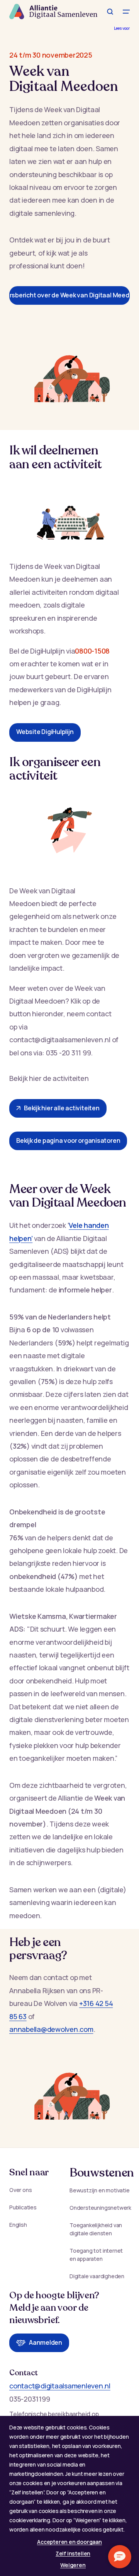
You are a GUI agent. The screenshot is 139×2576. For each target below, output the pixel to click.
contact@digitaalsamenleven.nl (60, 2386)
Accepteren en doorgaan (69, 2542)
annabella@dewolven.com (51, 2029)
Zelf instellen (73, 2553)
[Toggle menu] (126, 12)
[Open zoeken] (110, 12)
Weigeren (73, 2565)
